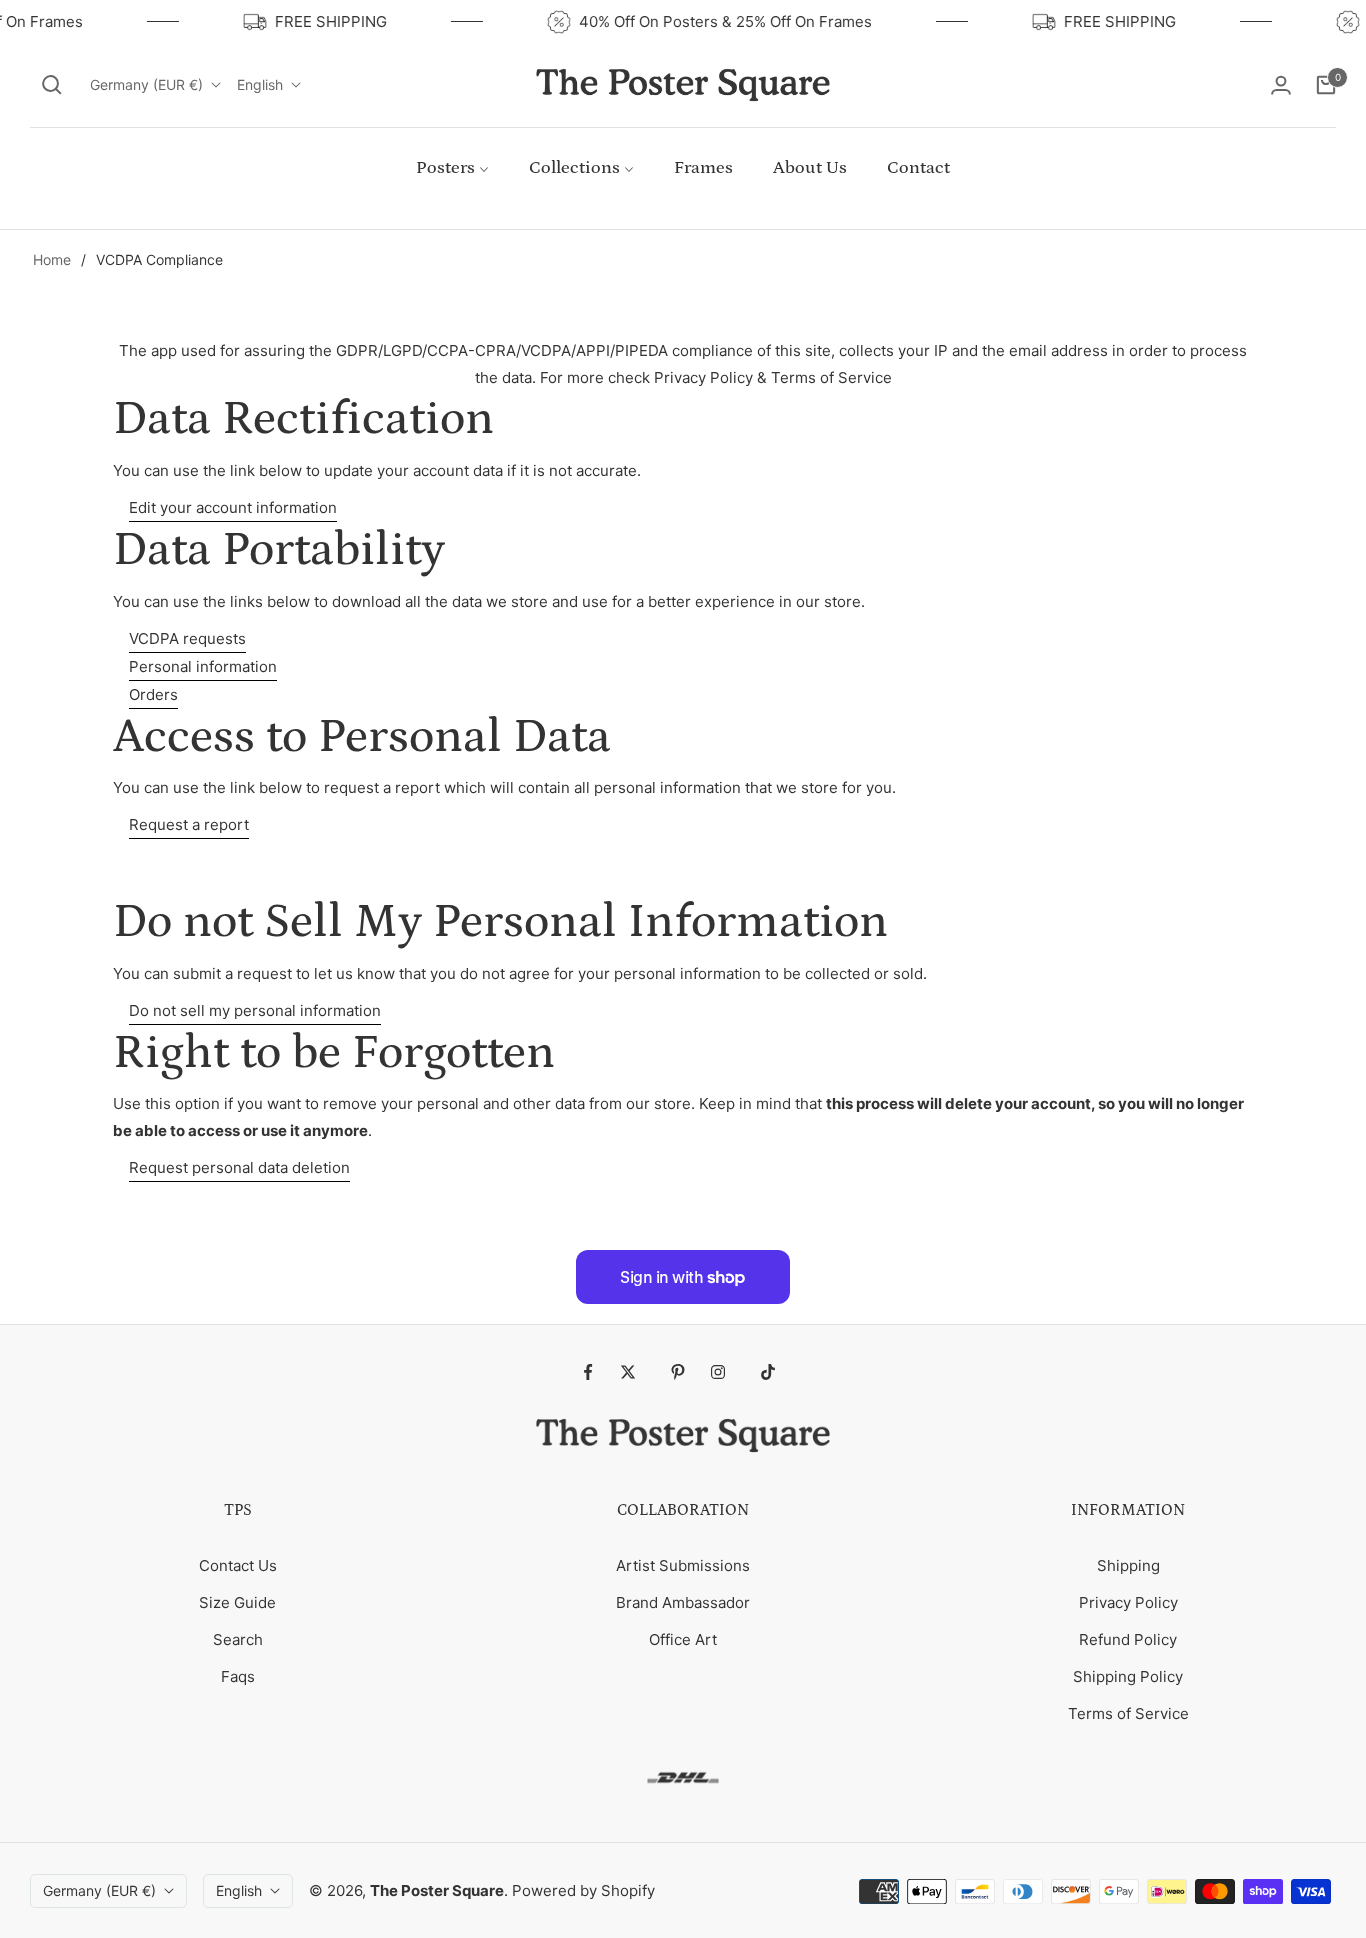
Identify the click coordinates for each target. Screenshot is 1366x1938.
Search (238, 1639)
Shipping (1128, 1565)
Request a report (189, 824)
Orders (153, 694)
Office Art (683, 1639)
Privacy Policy (1128, 1602)
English (260, 84)
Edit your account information (233, 507)
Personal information (203, 666)
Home (52, 259)
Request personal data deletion (239, 1167)
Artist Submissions (683, 1565)
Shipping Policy (1128, 1676)
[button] (52, 85)
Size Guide (237, 1602)
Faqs (238, 1676)
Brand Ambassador (683, 1602)
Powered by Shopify (583, 1890)
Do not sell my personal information (255, 1010)
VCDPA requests (187, 638)
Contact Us (238, 1565)
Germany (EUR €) (146, 84)
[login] (1281, 85)
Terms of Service (1128, 1713)
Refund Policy (1128, 1639)
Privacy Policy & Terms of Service (773, 377)
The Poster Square (437, 1890)
